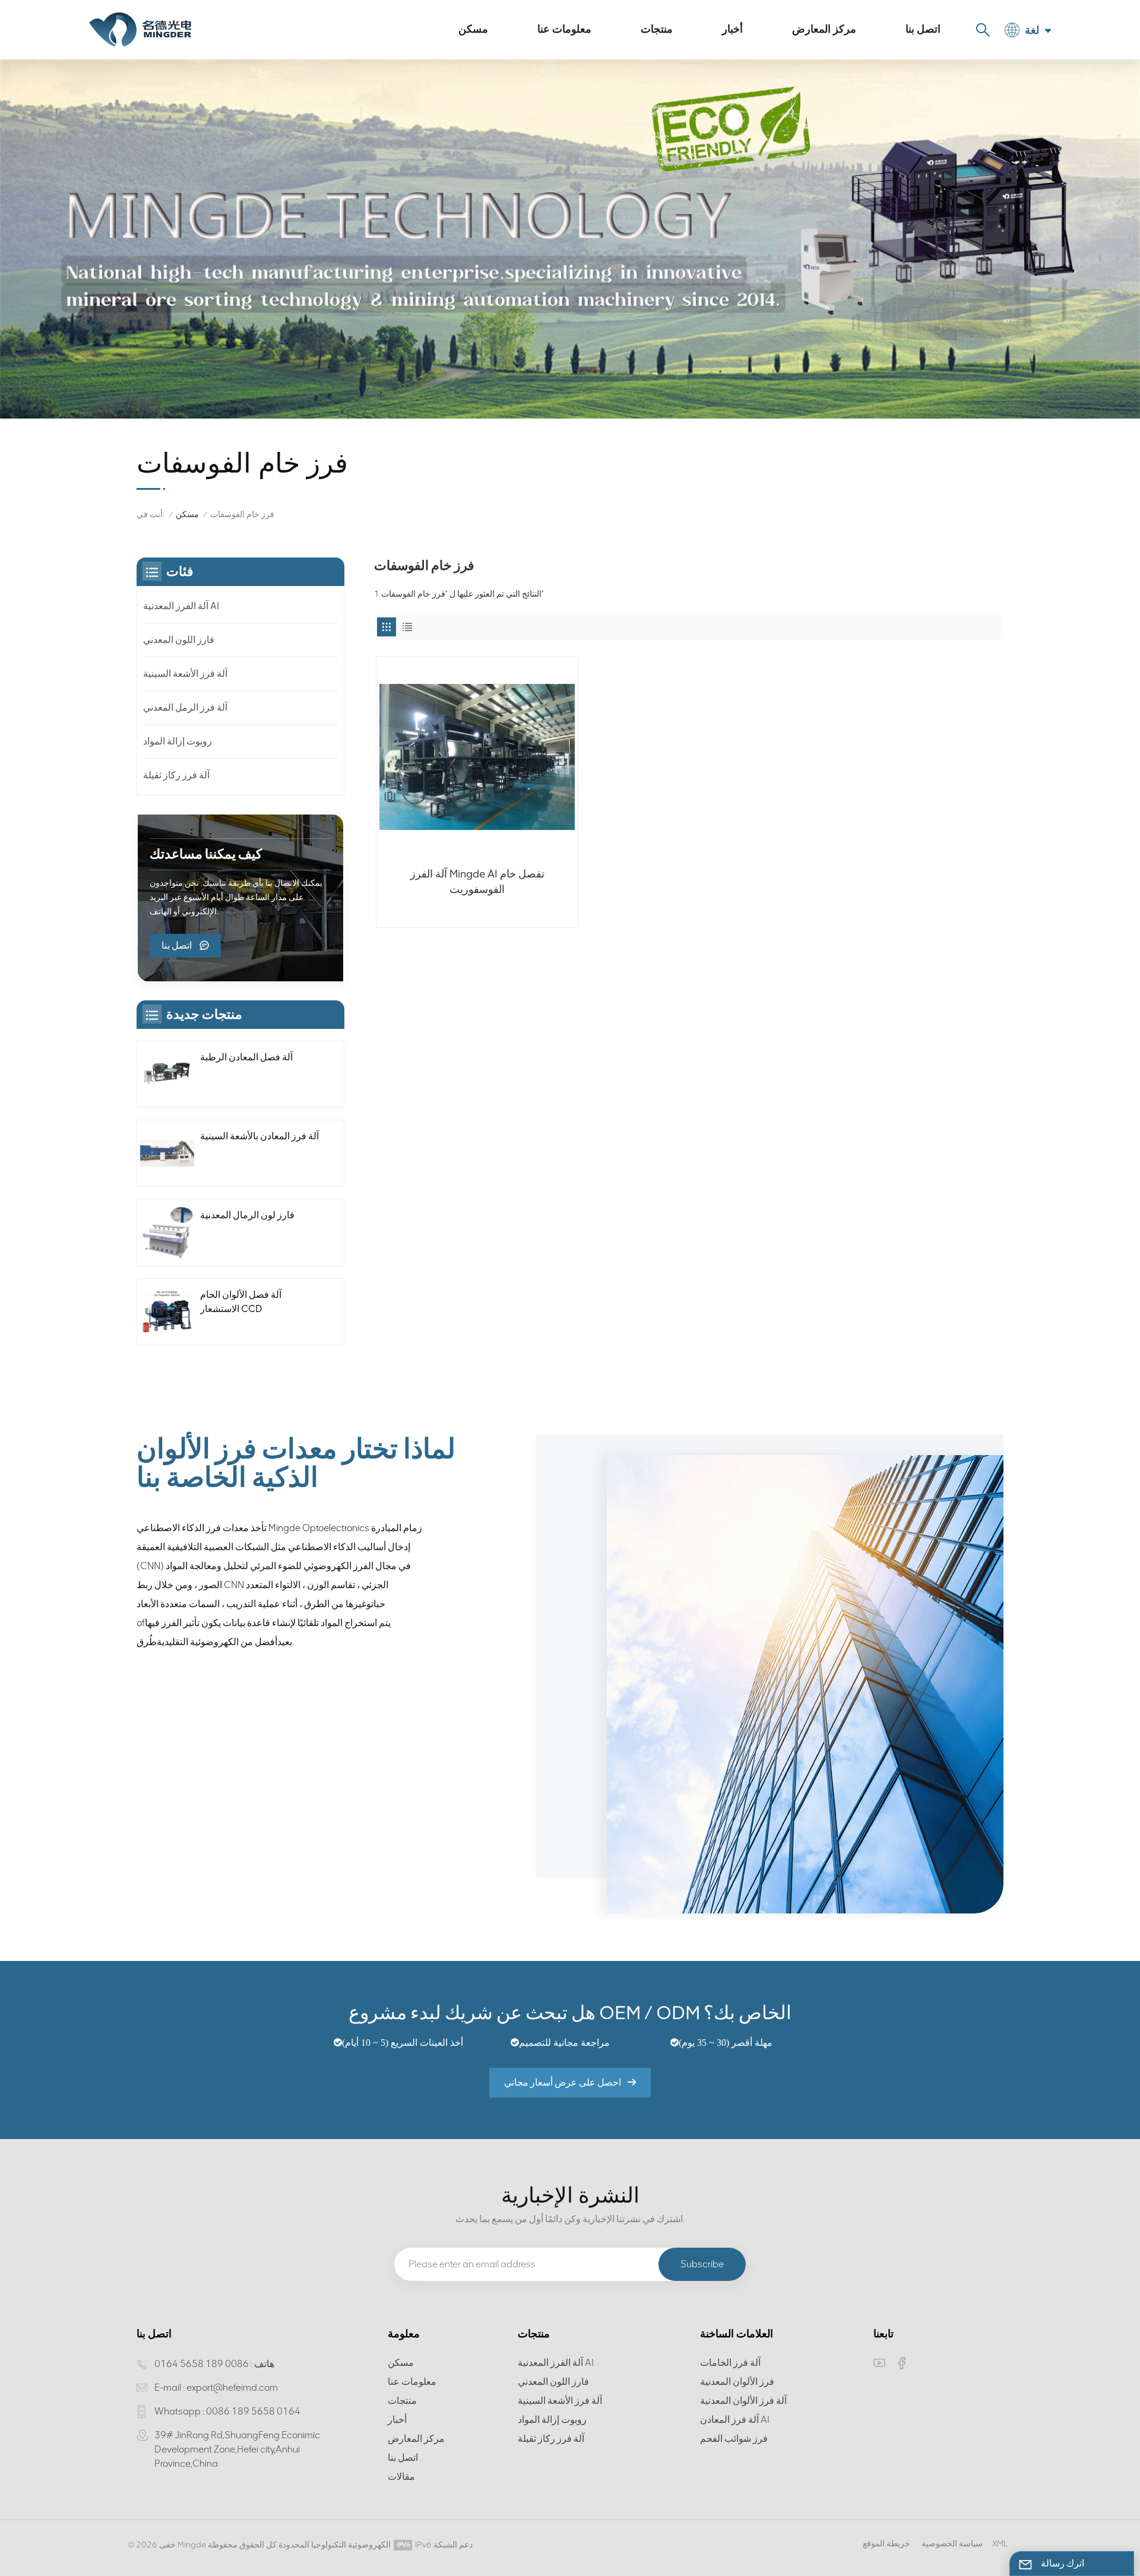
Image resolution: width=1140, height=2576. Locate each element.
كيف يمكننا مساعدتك (206, 854)
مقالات (401, 2477)
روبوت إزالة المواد (178, 741)
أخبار (732, 29)
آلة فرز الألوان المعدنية (743, 2401)
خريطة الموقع (886, 2544)
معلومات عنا (564, 29)
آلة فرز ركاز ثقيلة (176, 775)
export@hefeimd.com (232, 2388)
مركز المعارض (824, 29)
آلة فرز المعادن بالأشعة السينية (259, 1136)
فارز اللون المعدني (179, 640)
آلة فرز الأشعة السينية (185, 674)
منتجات (657, 29)
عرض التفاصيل (470, 913)
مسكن (473, 29)
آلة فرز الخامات (730, 2363)
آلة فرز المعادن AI (735, 2420)
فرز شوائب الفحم (734, 2439)
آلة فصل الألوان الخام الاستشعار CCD (241, 1302)
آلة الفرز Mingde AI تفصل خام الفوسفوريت (477, 882)
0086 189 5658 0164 (202, 2364)
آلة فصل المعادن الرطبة (246, 1057)
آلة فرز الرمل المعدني (185, 707)
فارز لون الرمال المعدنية (247, 1215)
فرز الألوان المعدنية (737, 2382)
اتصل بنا (923, 29)
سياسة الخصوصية (952, 2544)
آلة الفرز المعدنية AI (181, 606)
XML (1000, 2544)
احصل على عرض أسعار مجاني (563, 2082)
